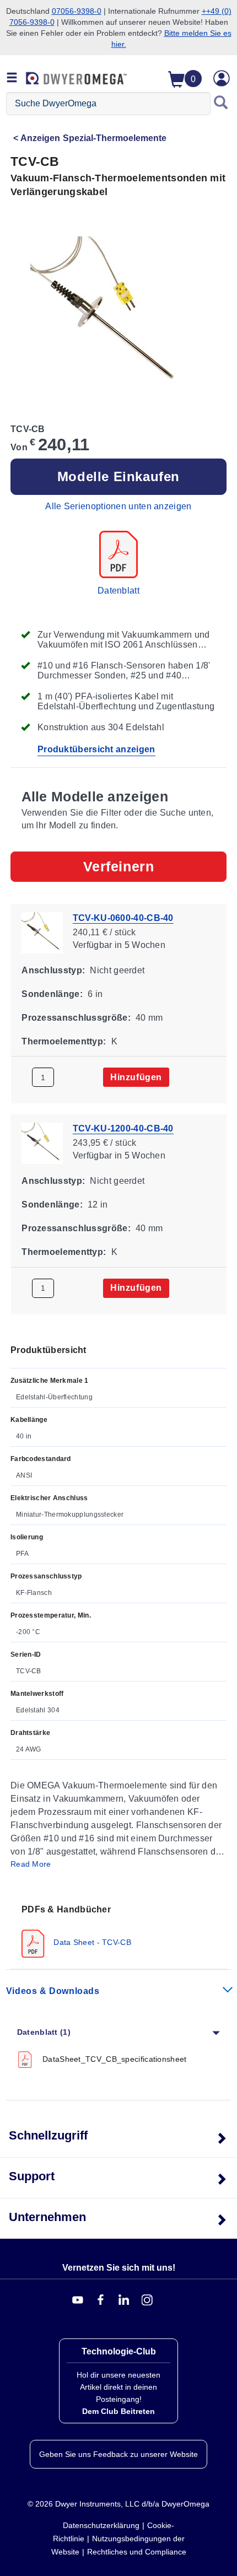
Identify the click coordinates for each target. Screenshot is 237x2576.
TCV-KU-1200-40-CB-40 (123, 1128)
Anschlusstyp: (53, 970)
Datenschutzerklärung (101, 2525)
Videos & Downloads (53, 1991)
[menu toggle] (12, 78)
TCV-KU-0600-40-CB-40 (123, 918)
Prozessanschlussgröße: (76, 1017)
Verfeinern (119, 866)
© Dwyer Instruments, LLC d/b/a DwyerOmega (118, 2504)
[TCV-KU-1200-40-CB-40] (42, 1143)
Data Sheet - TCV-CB (91, 1942)
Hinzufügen (136, 1077)
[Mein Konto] (222, 78)
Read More (31, 1864)
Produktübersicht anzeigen (96, 749)
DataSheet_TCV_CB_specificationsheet (115, 2059)
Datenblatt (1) (44, 2032)
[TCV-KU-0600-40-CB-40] (42, 932)
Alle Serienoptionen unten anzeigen (118, 506)
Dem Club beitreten (118, 2411)
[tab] (118, 1930)
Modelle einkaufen (118, 476)
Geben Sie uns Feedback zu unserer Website (118, 2454)
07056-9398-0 (77, 11)
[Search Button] (221, 104)
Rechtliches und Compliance (137, 2552)
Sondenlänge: (52, 994)
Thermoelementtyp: (64, 1041)
